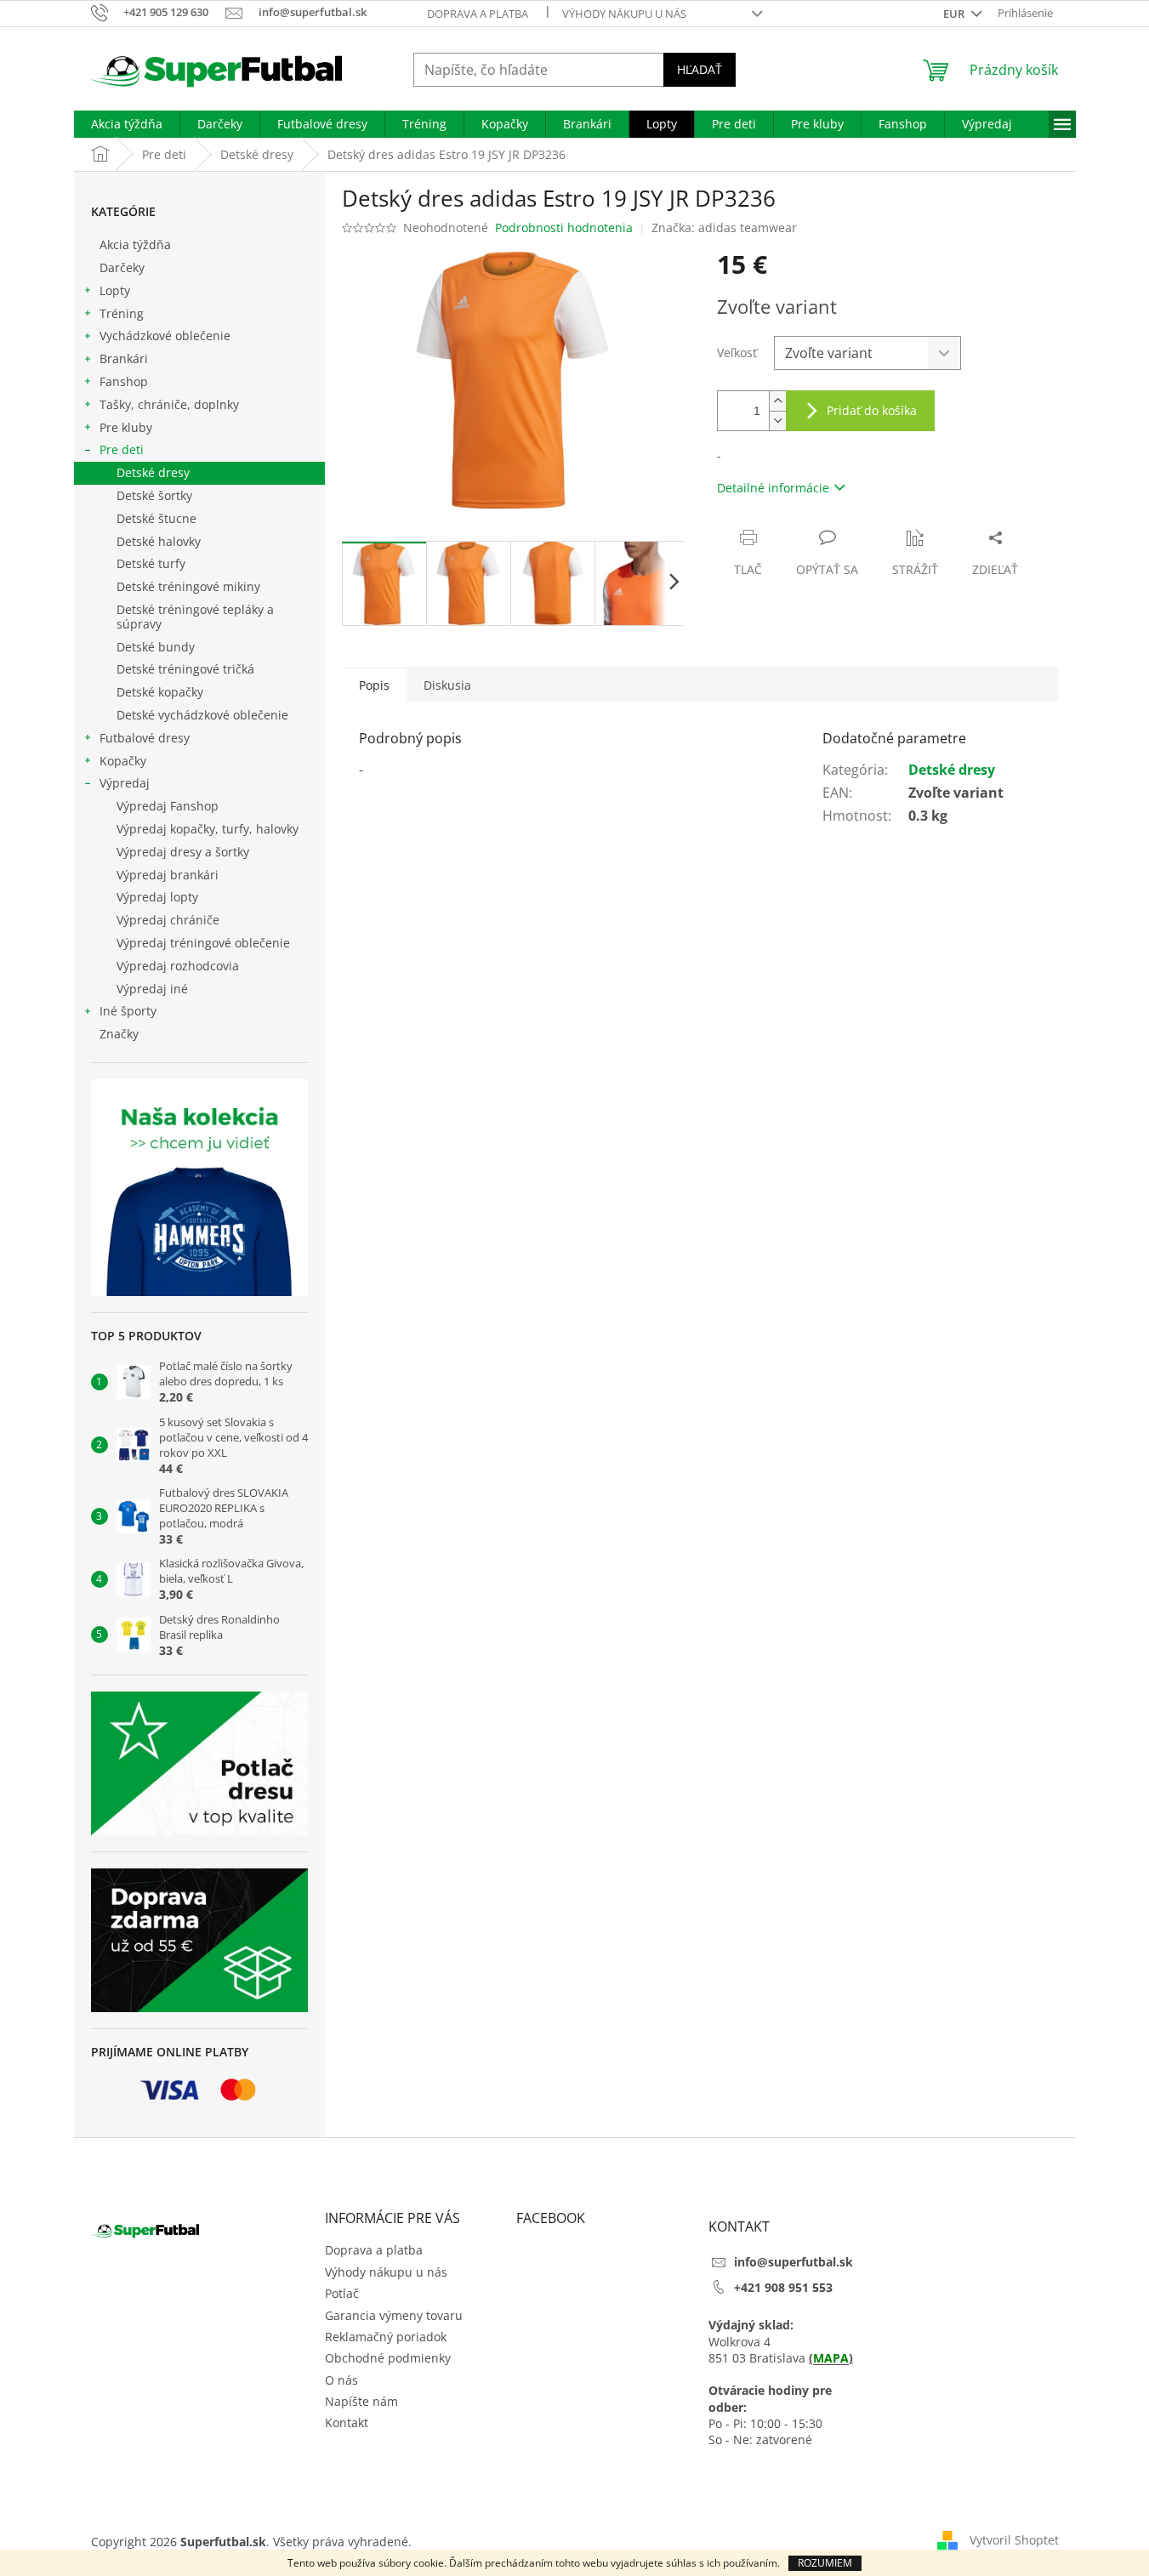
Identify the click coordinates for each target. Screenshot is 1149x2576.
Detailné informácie (773, 488)
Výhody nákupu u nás (624, 14)
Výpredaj (125, 783)
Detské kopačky (160, 692)
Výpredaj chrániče (168, 920)
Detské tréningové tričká (185, 669)
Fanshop (124, 381)
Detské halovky (159, 541)
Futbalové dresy (145, 738)
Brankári (124, 358)
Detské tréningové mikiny (188, 586)
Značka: (724, 227)
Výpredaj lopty (157, 897)
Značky (119, 1034)
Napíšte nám (361, 2401)
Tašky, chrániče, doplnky (169, 404)
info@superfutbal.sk (793, 2262)
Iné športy (128, 1011)
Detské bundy (156, 647)
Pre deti (122, 449)
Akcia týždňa (135, 245)
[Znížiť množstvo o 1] (777, 421)
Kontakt (347, 2422)
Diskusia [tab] (447, 685)
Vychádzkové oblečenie (165, 336)
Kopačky (123, 761)
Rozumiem (825, 2563)
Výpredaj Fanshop (168, 806)
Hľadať (700, 69)
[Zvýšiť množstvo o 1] (777, 401)
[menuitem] (127, 124)
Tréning (122, 313)
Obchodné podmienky (388, 2358)
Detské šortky (154, 495)
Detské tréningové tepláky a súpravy (195, 617)
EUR (955, 14)
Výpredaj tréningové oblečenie (203, 943)
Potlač (342, 2293)
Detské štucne (156, 518)
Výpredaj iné (152, 989)
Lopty (115, 290)
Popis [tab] (374, 685)
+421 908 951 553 (783, 2287)
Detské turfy (151, 563)
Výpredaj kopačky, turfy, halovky (208, 829)
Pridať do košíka (872, 410)
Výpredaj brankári (168, 875)
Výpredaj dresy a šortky (183, 852)
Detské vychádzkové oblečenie (202, 715)
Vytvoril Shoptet (1014, 2540)
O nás (341, 2380)
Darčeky (122, 267)
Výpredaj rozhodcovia (178, 966)
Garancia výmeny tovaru (394, 2315)
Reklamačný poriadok (386, 2337)
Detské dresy (153, 472)
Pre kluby (126, 427)
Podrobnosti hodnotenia (564, 227)
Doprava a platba (478, 14)
